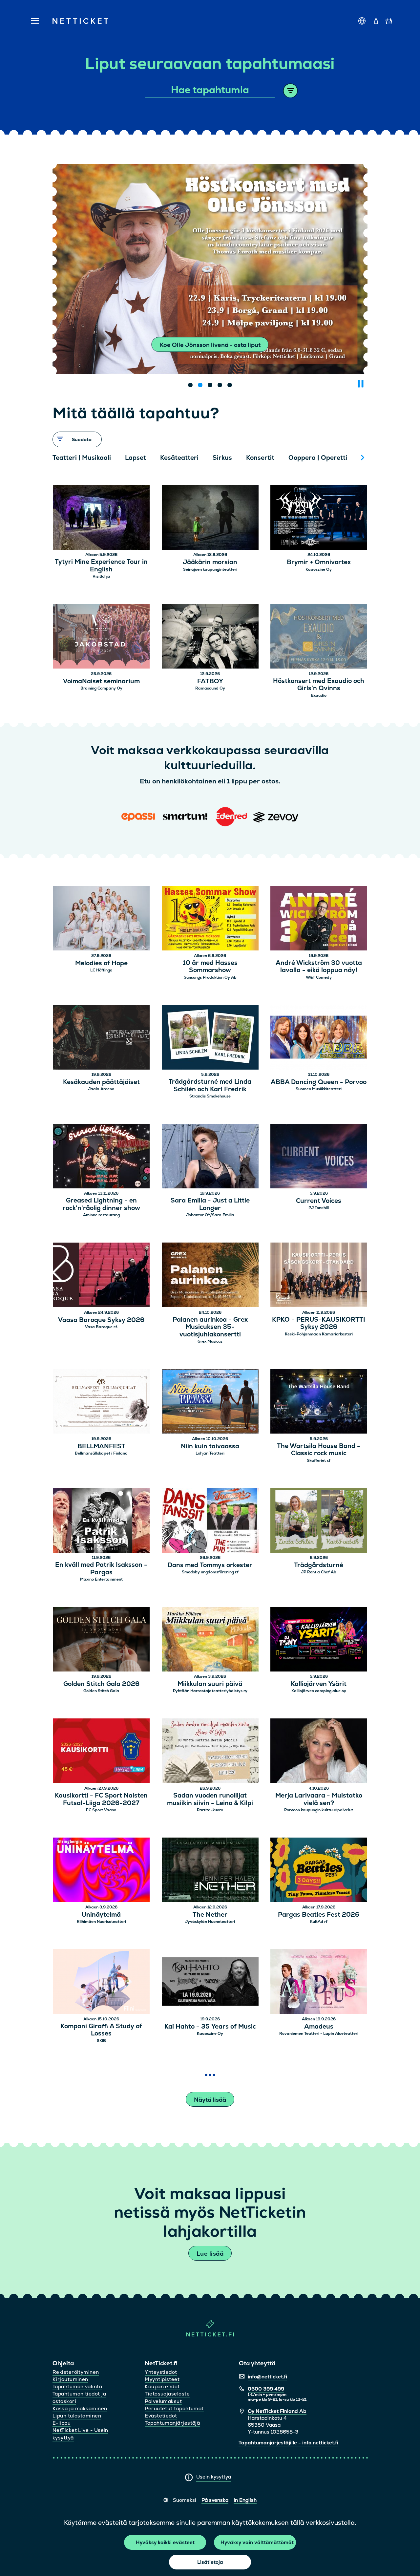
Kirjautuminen (70, 2379)
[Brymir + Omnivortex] (319, 518)
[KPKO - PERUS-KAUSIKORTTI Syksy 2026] (319, 1276)
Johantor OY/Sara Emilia (210, 1215)
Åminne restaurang (101, 1215)
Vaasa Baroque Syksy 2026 (101, 1320)
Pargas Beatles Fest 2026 (319, 1915)
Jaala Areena (101, 1089)
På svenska (215, 2500)
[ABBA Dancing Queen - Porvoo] (319, 1038)
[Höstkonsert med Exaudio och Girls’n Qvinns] (319, 637)
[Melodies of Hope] (101, 919)
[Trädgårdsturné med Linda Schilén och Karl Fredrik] (210, 1038)
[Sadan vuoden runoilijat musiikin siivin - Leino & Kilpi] (210, 1752)
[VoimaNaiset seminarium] (101, 637)
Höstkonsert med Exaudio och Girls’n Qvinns (319, 685)
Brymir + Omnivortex (319, 562)
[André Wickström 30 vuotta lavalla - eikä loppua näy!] (319, 919)
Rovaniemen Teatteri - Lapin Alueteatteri (319, 2033)
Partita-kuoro (210, 1810)
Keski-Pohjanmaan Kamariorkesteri (319, 1334)
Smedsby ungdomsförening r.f (210, 1572)
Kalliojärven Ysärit (319, 1684)
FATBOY (210, 681)
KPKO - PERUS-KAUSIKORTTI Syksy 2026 (319, 1324)
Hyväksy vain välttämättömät (257, 2542)
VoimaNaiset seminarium (101, 681)
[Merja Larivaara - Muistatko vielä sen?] (319, 1752)
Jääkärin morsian (210, 562)
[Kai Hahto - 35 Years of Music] (210, 1982)
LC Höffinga (101, 970)
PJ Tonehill (319, 1208)
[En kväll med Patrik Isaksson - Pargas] (101, 1521)
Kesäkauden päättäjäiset (101, 1082)
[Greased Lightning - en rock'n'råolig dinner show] (101, 1157)
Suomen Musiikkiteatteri (319, 1089)
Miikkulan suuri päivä (210, 1684)
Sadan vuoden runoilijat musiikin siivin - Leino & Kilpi (210, 1799)
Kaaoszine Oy (319, 569)
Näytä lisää (210, 2100)
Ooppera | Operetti (318, 458)
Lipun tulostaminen (77, 2416)
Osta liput (210, 345)
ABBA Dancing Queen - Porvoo (319, 1082)
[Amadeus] (319, 1982)
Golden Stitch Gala (101, 1691)
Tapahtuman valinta (77, 2386)
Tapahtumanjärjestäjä (172, 2423)
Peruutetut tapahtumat (174, 2408)
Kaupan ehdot (162, 2386)
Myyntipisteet (162, 2379)
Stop (361, 384)
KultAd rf (319, 1922)
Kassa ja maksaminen (80, 2408)
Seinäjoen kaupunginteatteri (210, 569)
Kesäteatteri (179, 458)
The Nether (210, 1915)
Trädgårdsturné (319, 1565)
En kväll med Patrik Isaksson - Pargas (101, 1569)
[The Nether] (210, 1871)
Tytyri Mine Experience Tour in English (101, 566)
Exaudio (319, 695)
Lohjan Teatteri (210, 1453)
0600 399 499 (266, 2389)
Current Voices (319, 1201)
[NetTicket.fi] (210, 2335)
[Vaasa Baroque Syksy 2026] (101, 1276)
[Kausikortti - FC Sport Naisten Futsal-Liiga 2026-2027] (101, 1752)
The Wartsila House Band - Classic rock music (319, 1450)
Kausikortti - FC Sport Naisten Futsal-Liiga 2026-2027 (101, 1799)
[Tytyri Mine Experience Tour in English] (101, 518)
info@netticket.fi (267, 2377)
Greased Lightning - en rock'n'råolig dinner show (101, 1204)
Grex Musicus (210, 1341)
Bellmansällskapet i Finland (101, 1453)
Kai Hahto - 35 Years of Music (210, 2027)
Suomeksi (185, 2500)
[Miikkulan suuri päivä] (210, 1640)
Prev (61, 458)
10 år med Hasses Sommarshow (210, 967)
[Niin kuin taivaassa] (210, 1402)
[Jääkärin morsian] (210, 518)
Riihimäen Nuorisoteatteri (101, 1922)
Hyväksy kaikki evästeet (165, 2542)
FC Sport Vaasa (101, 1810)
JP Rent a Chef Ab (319, 1572)
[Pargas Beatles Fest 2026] (319, 1871)
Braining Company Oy (101, 688)
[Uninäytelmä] (101, 1871)
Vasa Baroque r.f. (101, 1327)
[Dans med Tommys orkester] (210, 1521)
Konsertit (260, 458)
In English (245, 2500)
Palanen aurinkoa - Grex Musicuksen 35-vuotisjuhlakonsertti (210, 1327)
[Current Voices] (319, 1157)
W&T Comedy (319, 977)
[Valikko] (33, 21)
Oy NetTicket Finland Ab (277, 2411)
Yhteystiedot (161, 2372)
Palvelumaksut (163, 2401)
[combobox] (210, 90)
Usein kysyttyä (214, 2477)
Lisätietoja (210, 2562)
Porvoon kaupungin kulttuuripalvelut (319, 1810)
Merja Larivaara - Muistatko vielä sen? (319, 1799)
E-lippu (62, 2423)
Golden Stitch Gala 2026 (101, 1684)
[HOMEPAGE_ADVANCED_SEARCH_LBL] (291, 91)
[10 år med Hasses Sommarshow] (210, 919)
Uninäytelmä (101, 1915)
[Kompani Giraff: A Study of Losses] (101, 1982)
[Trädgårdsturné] (319, 1521)
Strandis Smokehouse (210, 1096)
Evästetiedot (161, 2416)
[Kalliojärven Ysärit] (319, 1640)
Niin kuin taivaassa (210, 1447)
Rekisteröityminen (76, 2372)
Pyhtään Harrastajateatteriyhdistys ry (210, 1691)
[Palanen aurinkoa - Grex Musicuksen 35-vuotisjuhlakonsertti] (210, 1276)
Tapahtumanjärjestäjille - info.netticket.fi (288, 2443)
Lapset (136, 458)
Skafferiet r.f (319, 1460)
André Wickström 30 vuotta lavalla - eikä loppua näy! (319, 967)
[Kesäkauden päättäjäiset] (101, 1038)
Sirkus (222, 458)
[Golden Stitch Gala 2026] (101, 1640)
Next (363, 458)
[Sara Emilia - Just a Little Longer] (210, 1157)
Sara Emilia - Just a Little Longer (210, 1204)
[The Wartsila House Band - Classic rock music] (319, 1402)
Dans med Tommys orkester (210, 1565)
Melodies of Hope (101, 963)
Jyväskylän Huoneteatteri (210, 1922)
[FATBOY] (210, 637)
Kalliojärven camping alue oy (319, 1691)
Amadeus (319, 2027)
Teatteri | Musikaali (82, 458)
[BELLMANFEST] (101, 1402)
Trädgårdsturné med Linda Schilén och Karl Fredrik (210, 1086)
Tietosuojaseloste (167, 2394)
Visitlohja (101, 576)
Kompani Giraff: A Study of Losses (101, 2030)
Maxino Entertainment (101, 1579)
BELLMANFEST (101, 1447)
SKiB (101, 2041)
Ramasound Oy (210, 688)
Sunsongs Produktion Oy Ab (210, 977)
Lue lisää (210, 2254)
